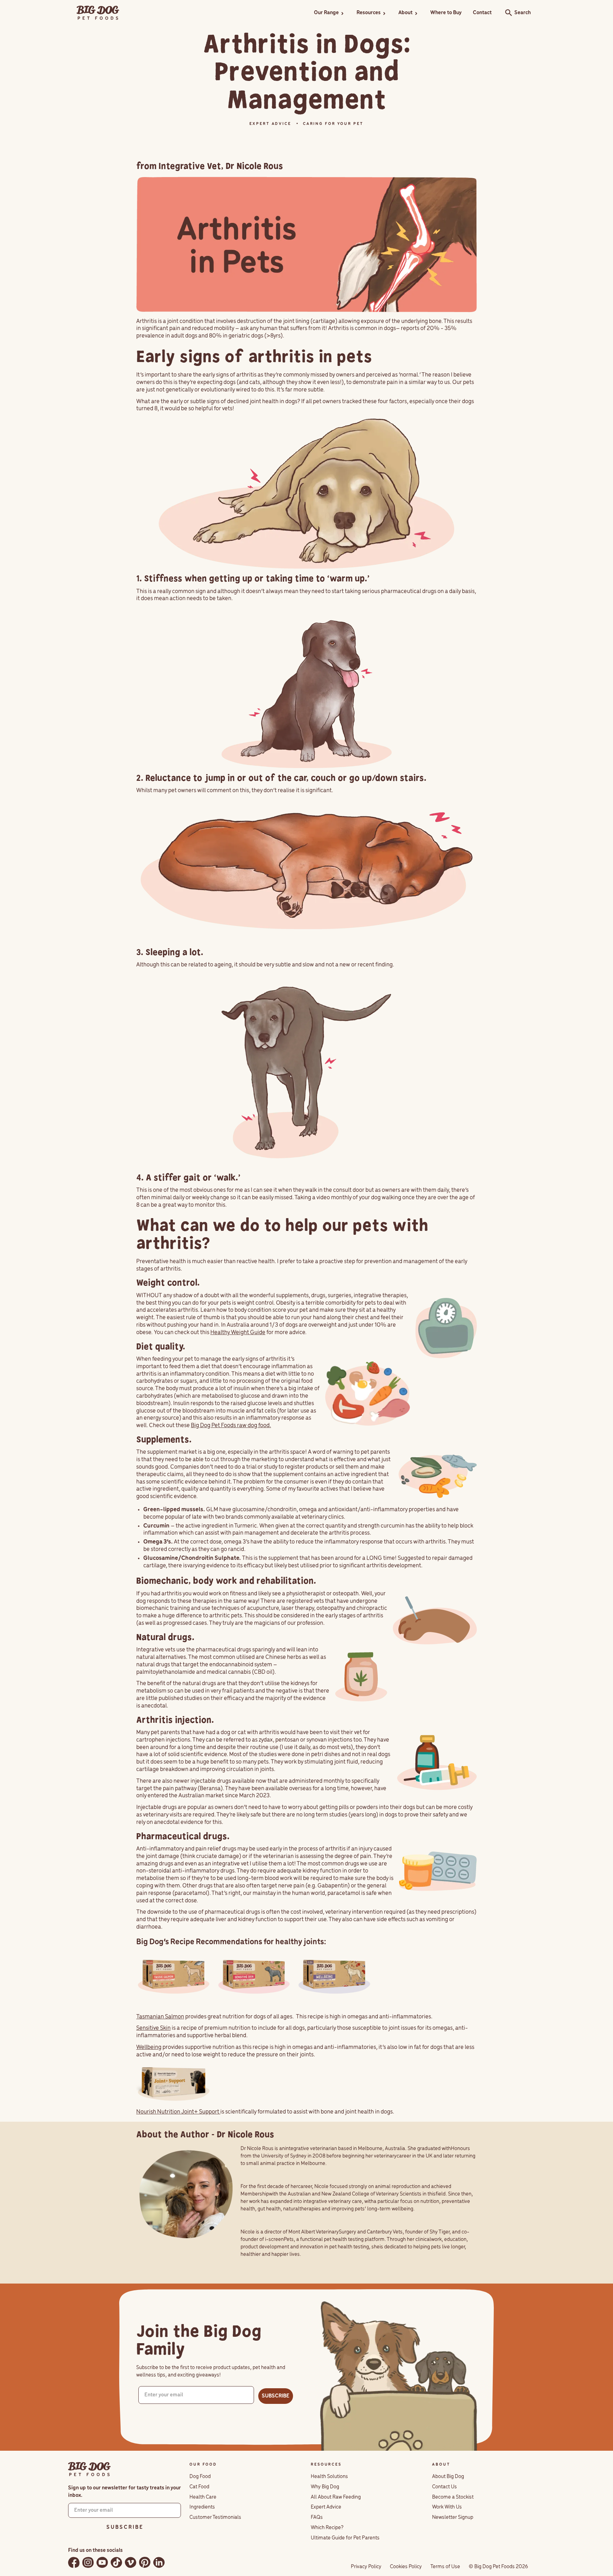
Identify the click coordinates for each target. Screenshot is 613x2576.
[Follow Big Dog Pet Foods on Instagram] (88, 2562)
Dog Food (200, 2477)
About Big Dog (448, 2477)
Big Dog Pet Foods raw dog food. (231, 1426)
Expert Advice (326, 2507)
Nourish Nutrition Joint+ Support (178, 2112)
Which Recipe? (327, 2528)
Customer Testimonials (215, 2517)
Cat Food (199, 2487)
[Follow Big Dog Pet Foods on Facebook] (74, 2562)
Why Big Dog (325, 2487)
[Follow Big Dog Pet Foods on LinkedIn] (159, 2562)
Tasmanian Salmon (160, 2017)
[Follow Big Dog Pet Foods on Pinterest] (145, 2562)
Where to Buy (446, 13)
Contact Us (444, 2487)
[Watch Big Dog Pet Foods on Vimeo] (131, 2562)
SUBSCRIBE (276, 2396)
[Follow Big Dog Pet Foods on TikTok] (116, 2562)
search (507, 13)
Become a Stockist (453, 2497)
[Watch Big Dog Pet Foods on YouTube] (102, 2562)
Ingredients (202, 2507)
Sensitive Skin (153, 2028)
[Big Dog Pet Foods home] (89, 2469)
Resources (369, 13)
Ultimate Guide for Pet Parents (345, 2538)
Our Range (326, 13)
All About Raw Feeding (336, 2497)
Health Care (203, 2497)
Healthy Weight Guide (238, 1333)
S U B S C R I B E (125, 2527)
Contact (482, 13)
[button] (330, 13)
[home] (98, 13)
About (405, 13)
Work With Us (447, 2507)
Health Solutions (329, 2477)
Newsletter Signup (453, 2517)
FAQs (317, 2517)
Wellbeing (149, 2048)
